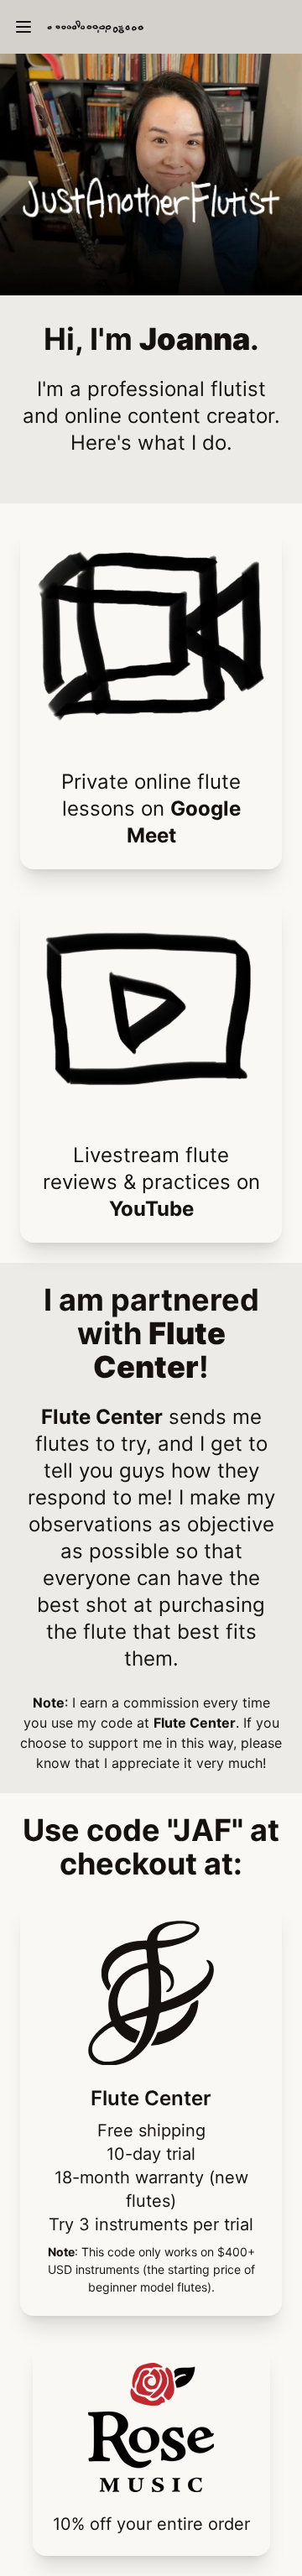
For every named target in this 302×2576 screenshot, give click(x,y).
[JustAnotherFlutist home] (168, 27)
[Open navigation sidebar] (23, 27)
